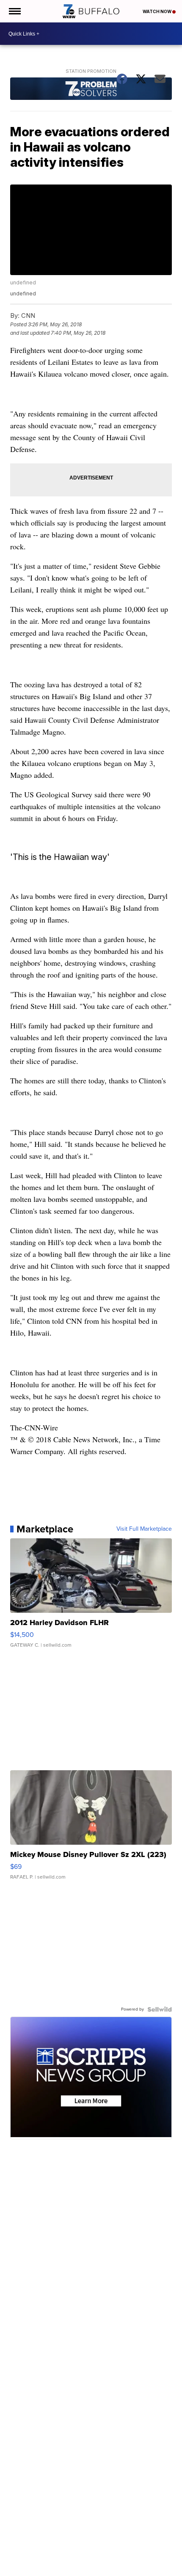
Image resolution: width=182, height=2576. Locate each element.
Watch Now (157, 11)
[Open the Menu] (14, 11)
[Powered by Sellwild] (160, 2009)
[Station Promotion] (91, 90)
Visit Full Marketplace (144, 1529)
